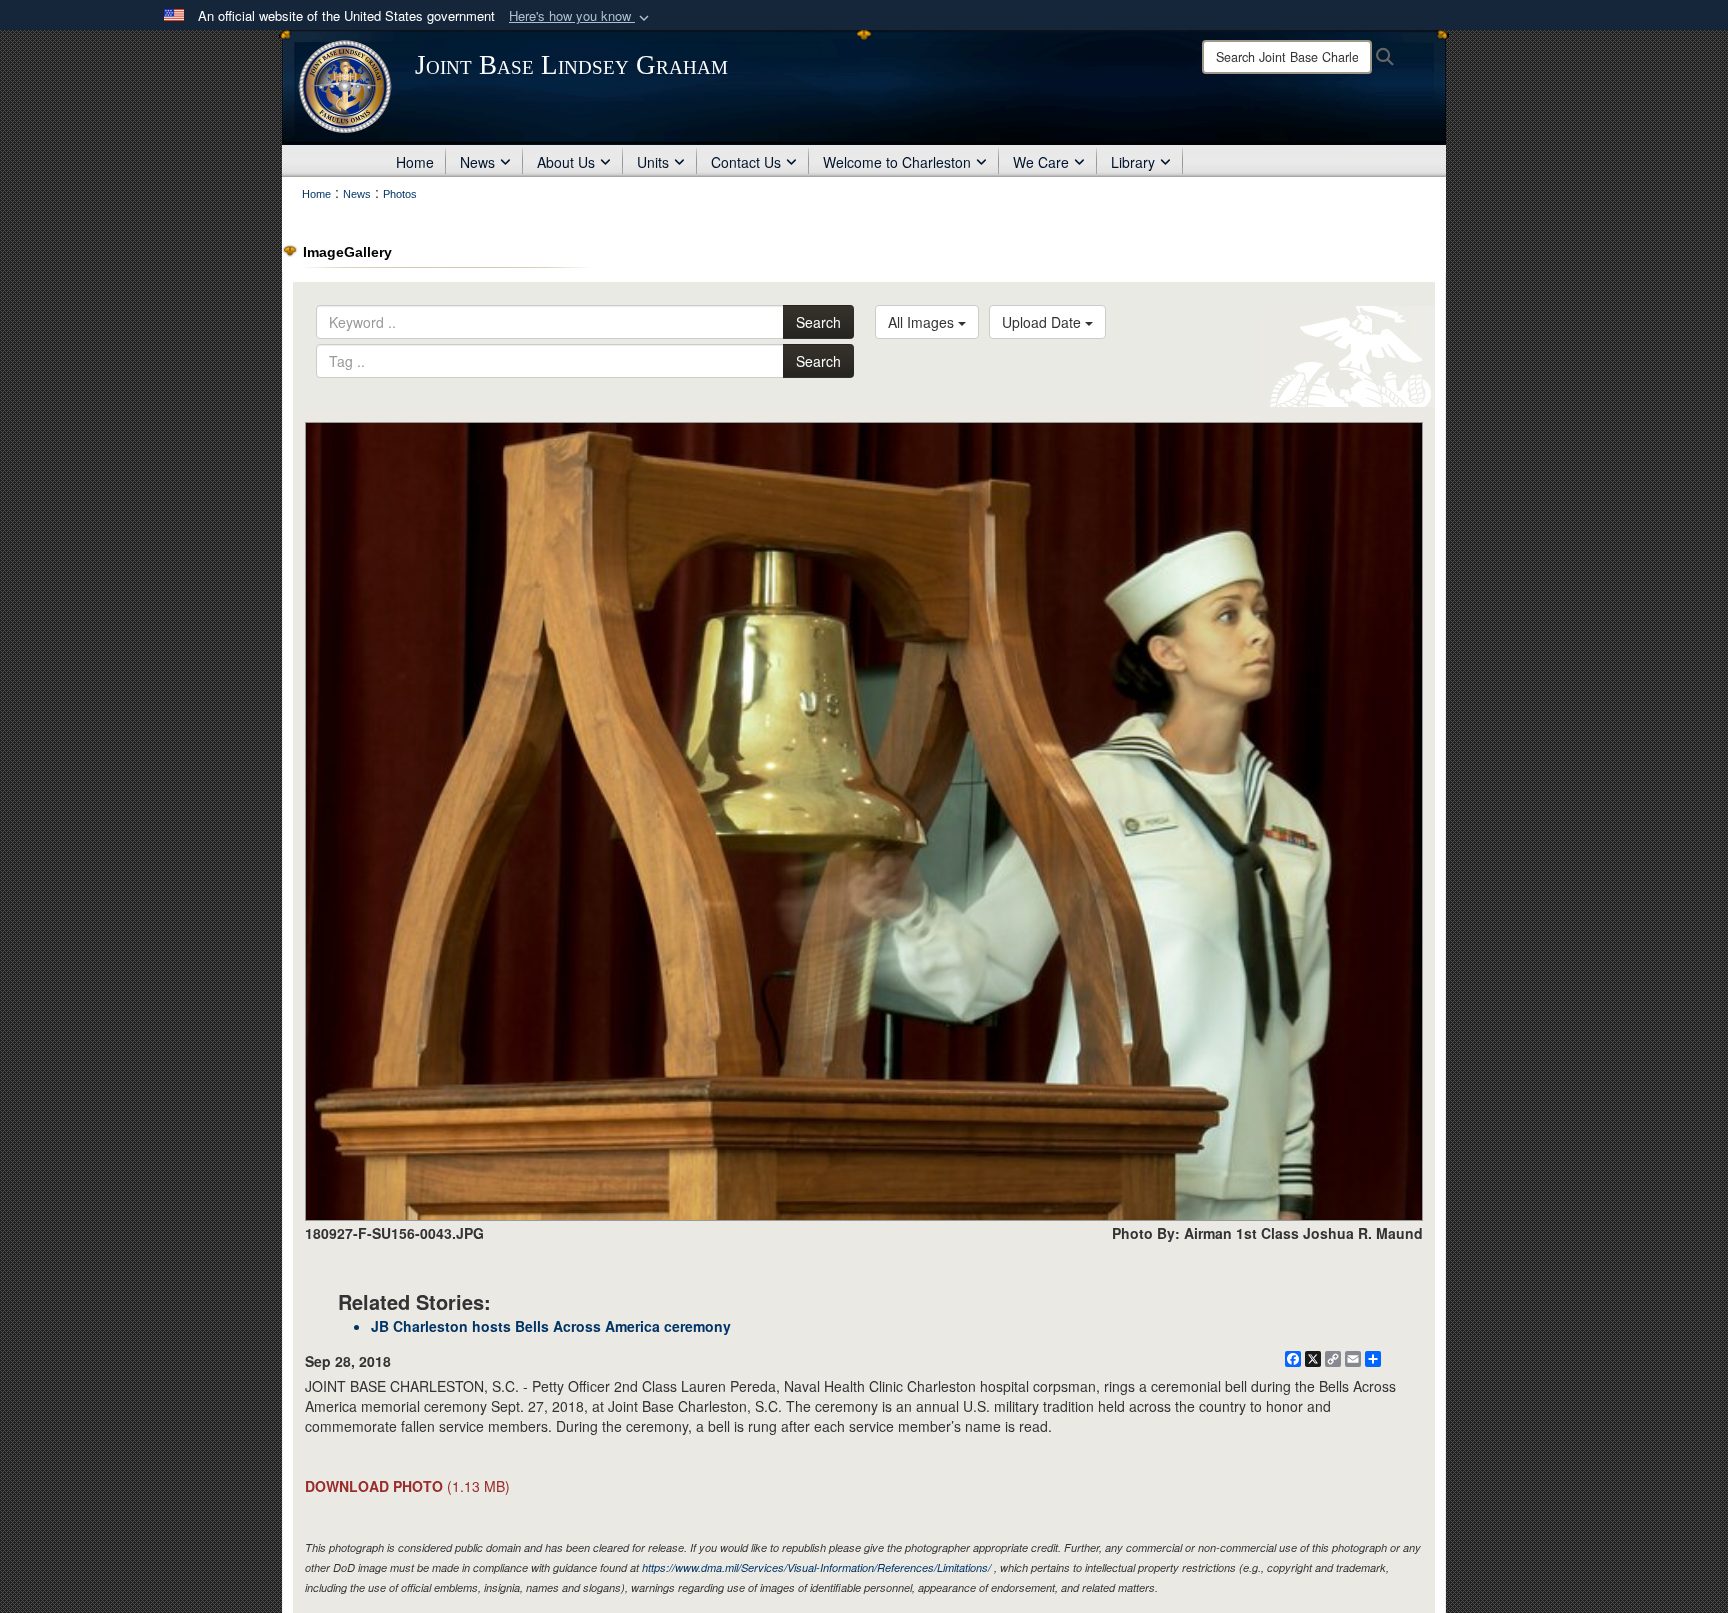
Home (415, 162)
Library (1133, 162)
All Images (923, 322)
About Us (566, 162)
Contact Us (746, 162)
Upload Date (1043, 322)
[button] (581, 16)
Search (818, 322)
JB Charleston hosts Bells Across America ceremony (551, 1326)
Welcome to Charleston (897, 162)
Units (653, 162)
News (477, 162)
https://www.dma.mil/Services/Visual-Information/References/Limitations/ (816, 1567)
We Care (1041, 162)
